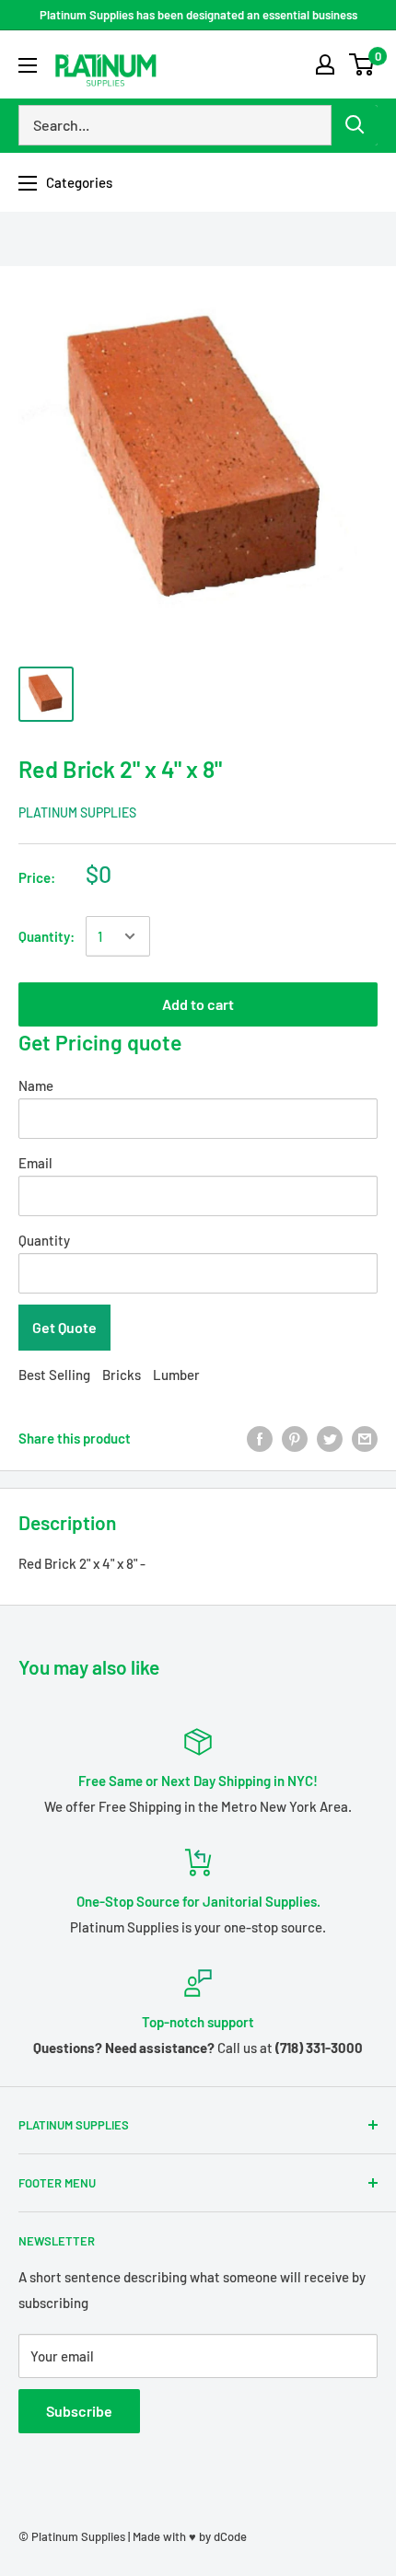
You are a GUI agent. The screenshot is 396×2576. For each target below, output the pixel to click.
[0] (362, 64)
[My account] (325, 64)
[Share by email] (365, 1438)
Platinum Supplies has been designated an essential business (198, 15)
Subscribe (79, 2411)
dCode (230, 2536)
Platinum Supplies (77, 812)
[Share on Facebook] (260, 1438)
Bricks (122, 1375)
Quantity (44, 1240)
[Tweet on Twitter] (330, 1438)
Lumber (176, 1375)
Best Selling (54, 1375)
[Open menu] (28, 65)
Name (36, 1085)
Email (35, 1163)
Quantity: (47, 936)
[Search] (355, 125)
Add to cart (198, 1004)
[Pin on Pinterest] (295, 1438)
